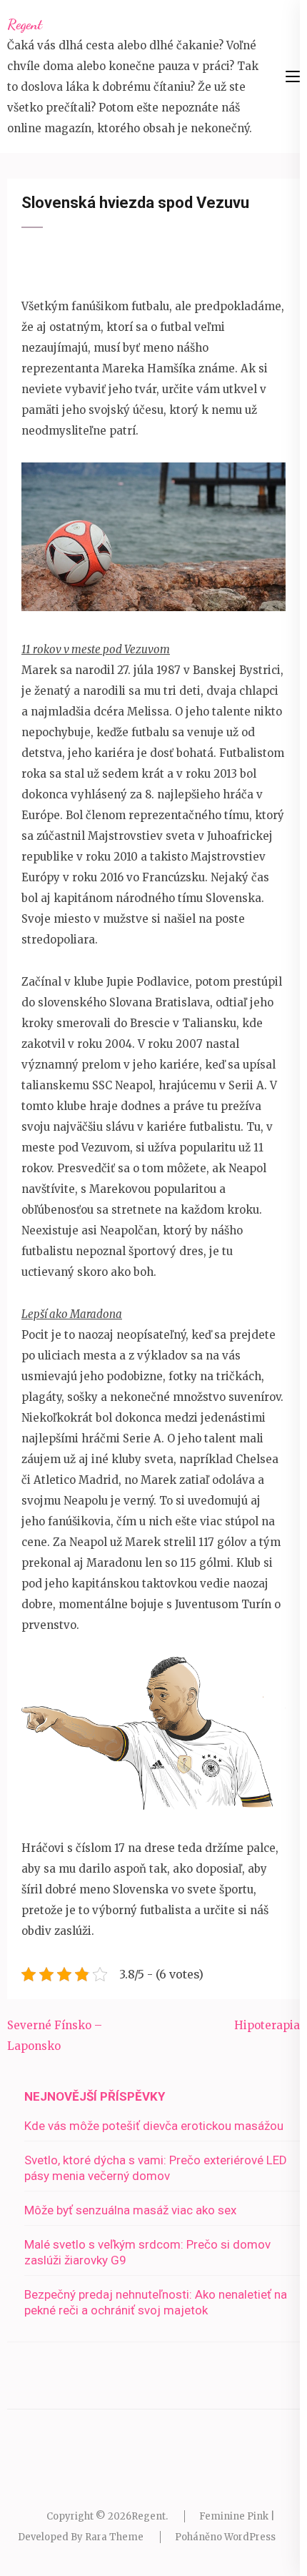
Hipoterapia (267, 2025)
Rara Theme (114, 2537)
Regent (25, 24)
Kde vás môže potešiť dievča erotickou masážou (154, 2126)
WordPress (250, 2537)
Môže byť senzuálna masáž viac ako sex (130, 2210)
